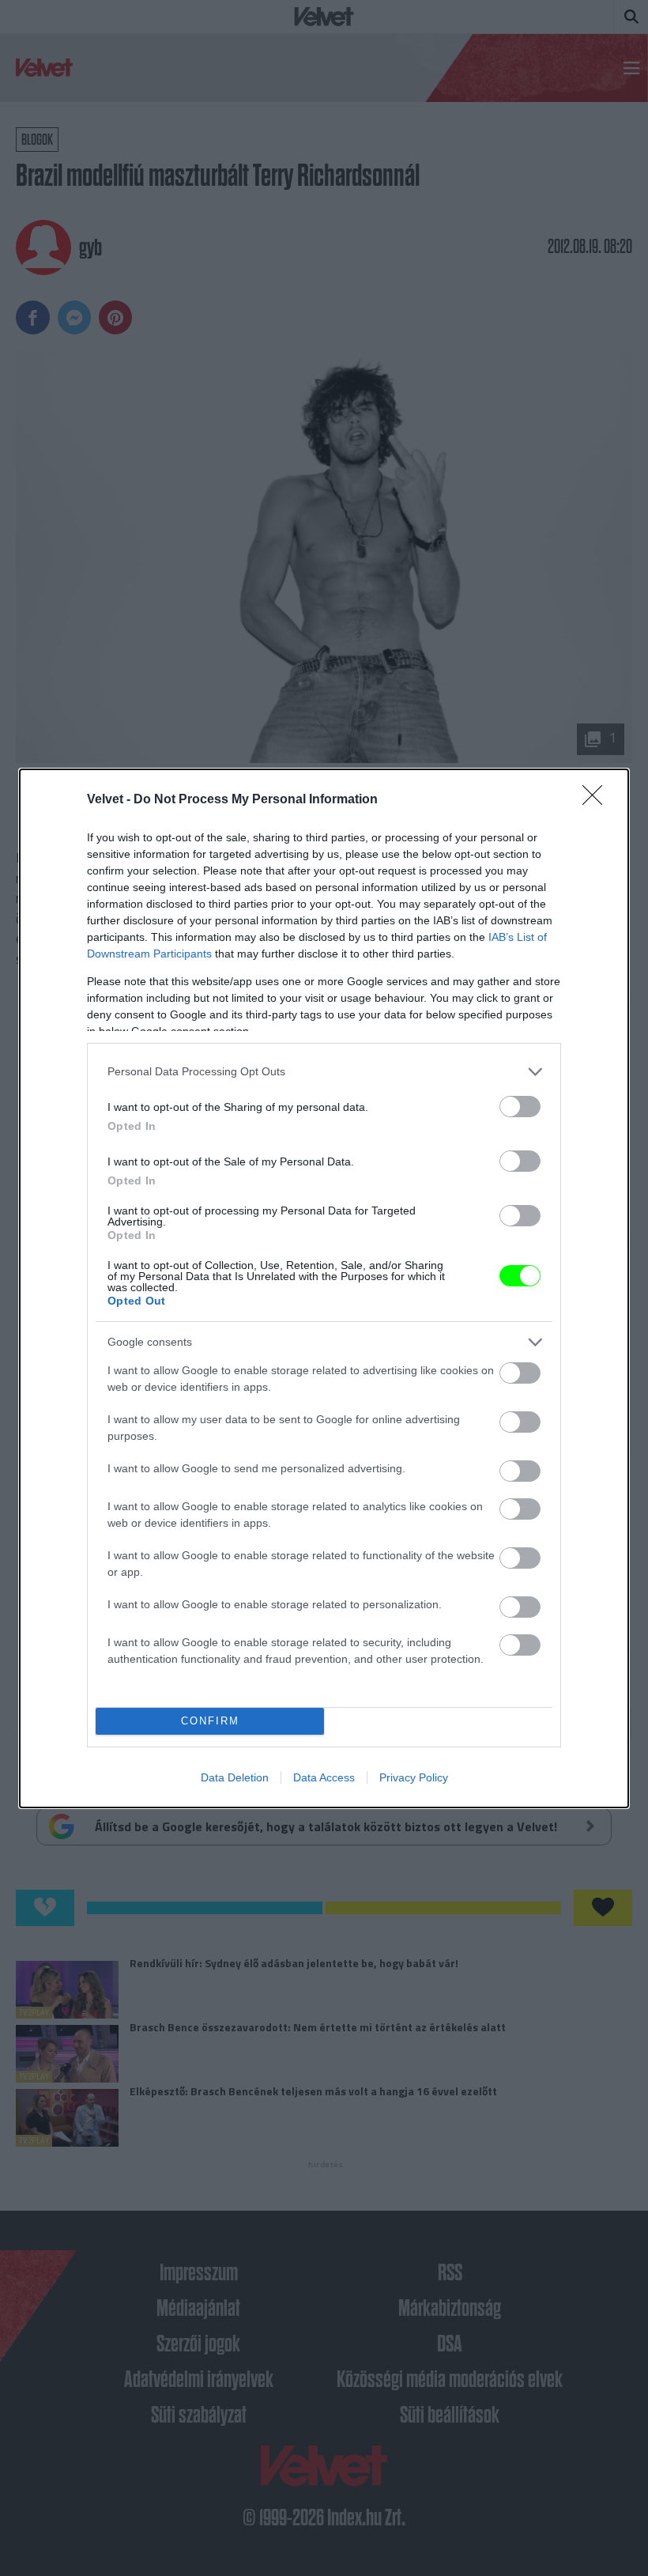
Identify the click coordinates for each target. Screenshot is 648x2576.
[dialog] (324, 1288)
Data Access (324, 1777)
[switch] (520, 1107)
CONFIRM (210, 1721)
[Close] (597, 800)
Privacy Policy (414, 1777)
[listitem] (324, 1072)
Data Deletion (235, 1777)
